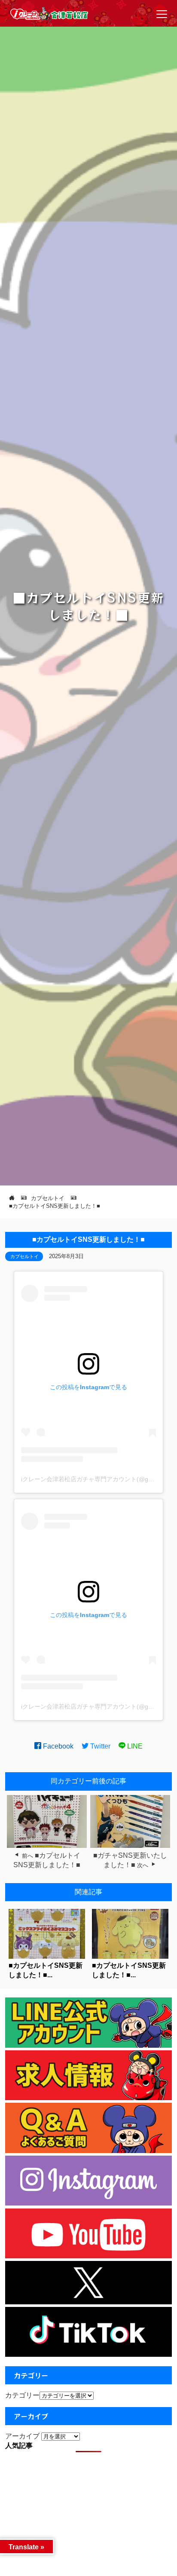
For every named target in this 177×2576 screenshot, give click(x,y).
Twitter (99, 1746)
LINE (134, 1746)
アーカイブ (22, 2436)
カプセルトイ (24, 1256)
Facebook (57, 1746)
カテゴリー (22, 2395)
